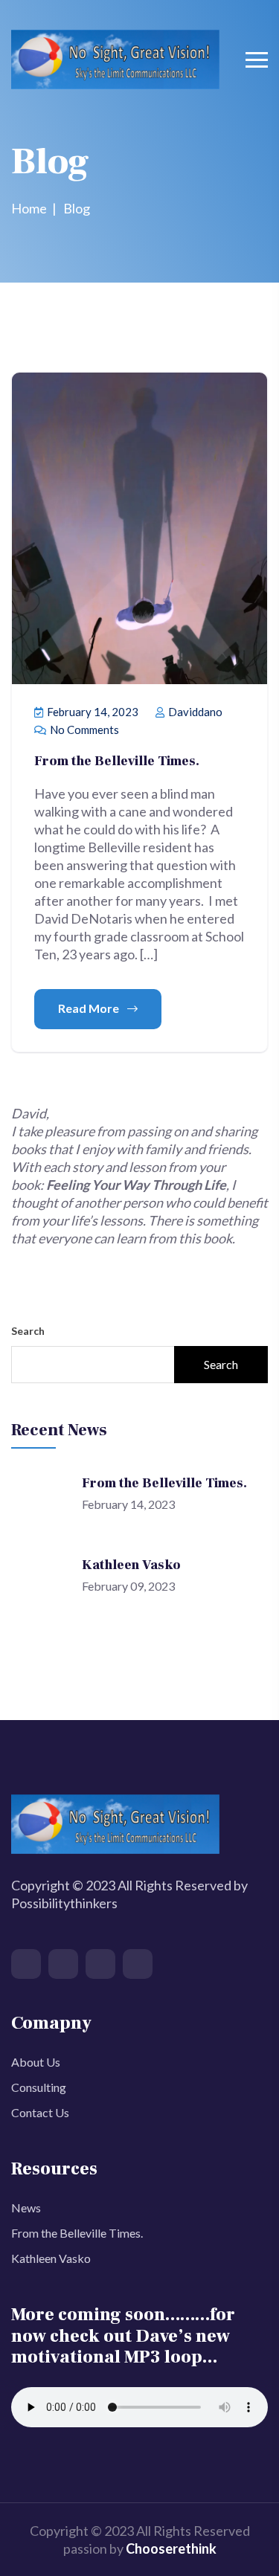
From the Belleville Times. (117, 761)
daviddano (194, 712)
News (26, 2208)
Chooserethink (171, 2548)
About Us (36, 2062)
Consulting (39, 2087)
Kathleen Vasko (131, 1565)
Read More (90, 1008)
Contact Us (40, 2112)
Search (28, 1331)
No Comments (83, 730)
